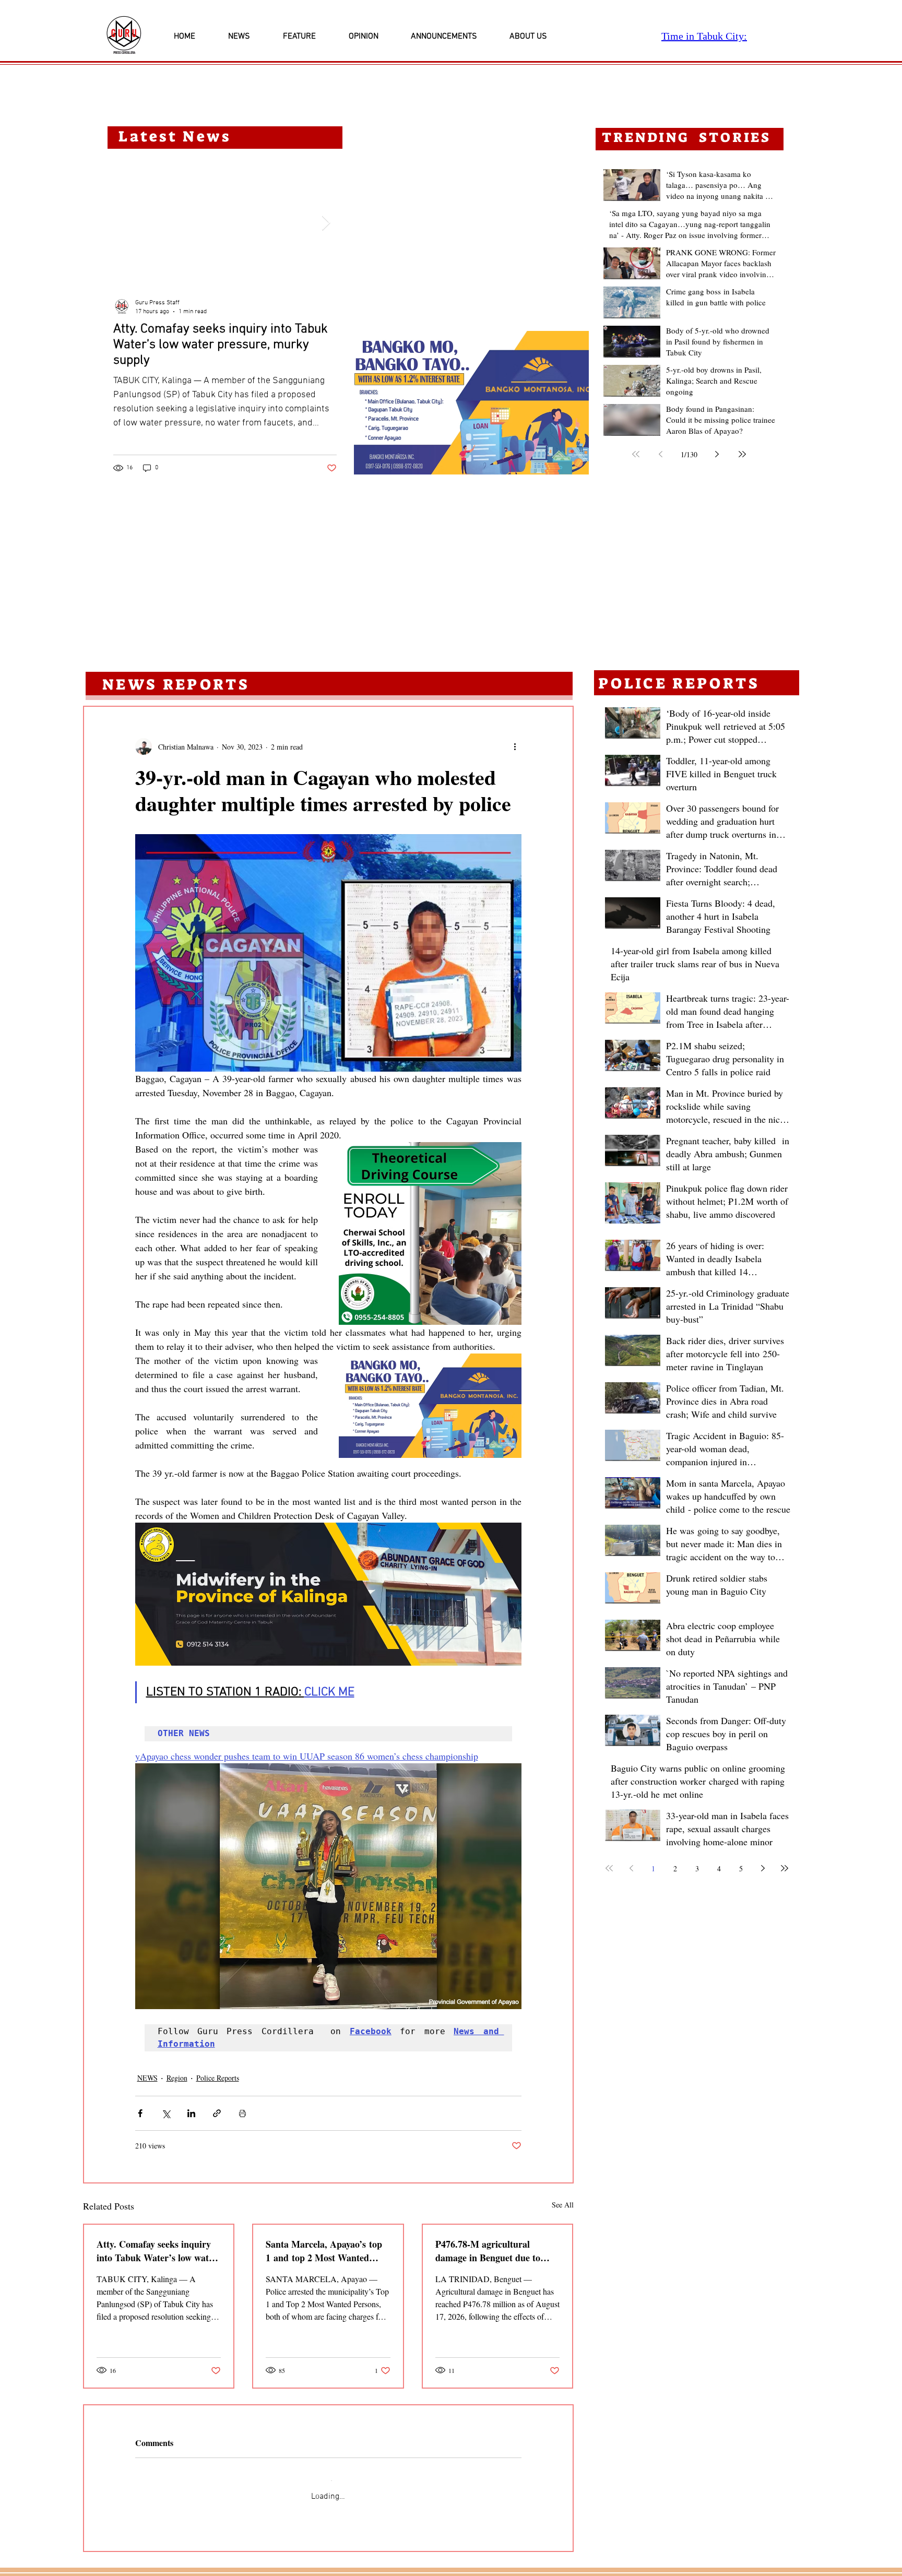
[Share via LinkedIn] (191, 2113)
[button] (471, 403)
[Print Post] (242, 2113)
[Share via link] (217, 2113)
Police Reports (218, 2078)
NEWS (147, 2078)
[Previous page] (661, 454)
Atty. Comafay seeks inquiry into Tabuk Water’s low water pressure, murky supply (157, 2251)
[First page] (636, 454)
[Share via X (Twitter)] (166, 2113)
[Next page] (717, 454)
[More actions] (515, 746)
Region (177, 2078)
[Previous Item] (124, 223)
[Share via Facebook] (140, 2113)
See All (563, 2205)
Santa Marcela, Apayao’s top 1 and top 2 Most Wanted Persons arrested (324, 2251)
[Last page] (742, 454)
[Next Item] (326, 223)
